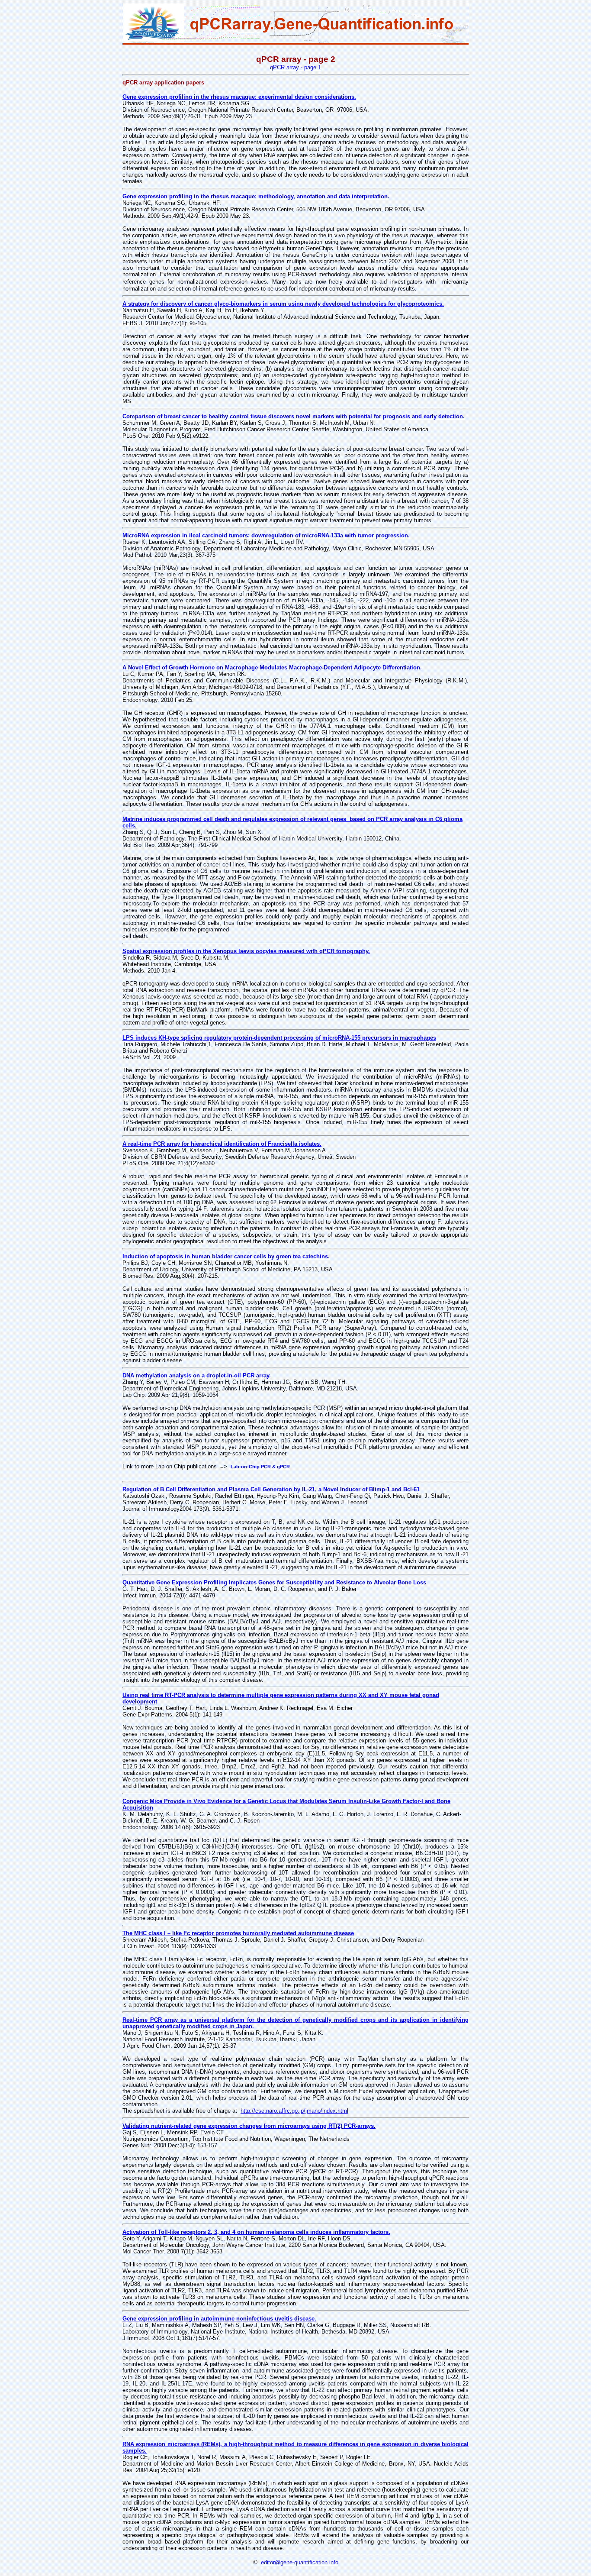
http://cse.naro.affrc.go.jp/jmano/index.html (294, 2111)
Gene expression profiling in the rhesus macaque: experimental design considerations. (239, 97)
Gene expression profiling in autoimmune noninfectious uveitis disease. (219, 2319)
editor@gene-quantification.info (300, 2562)
